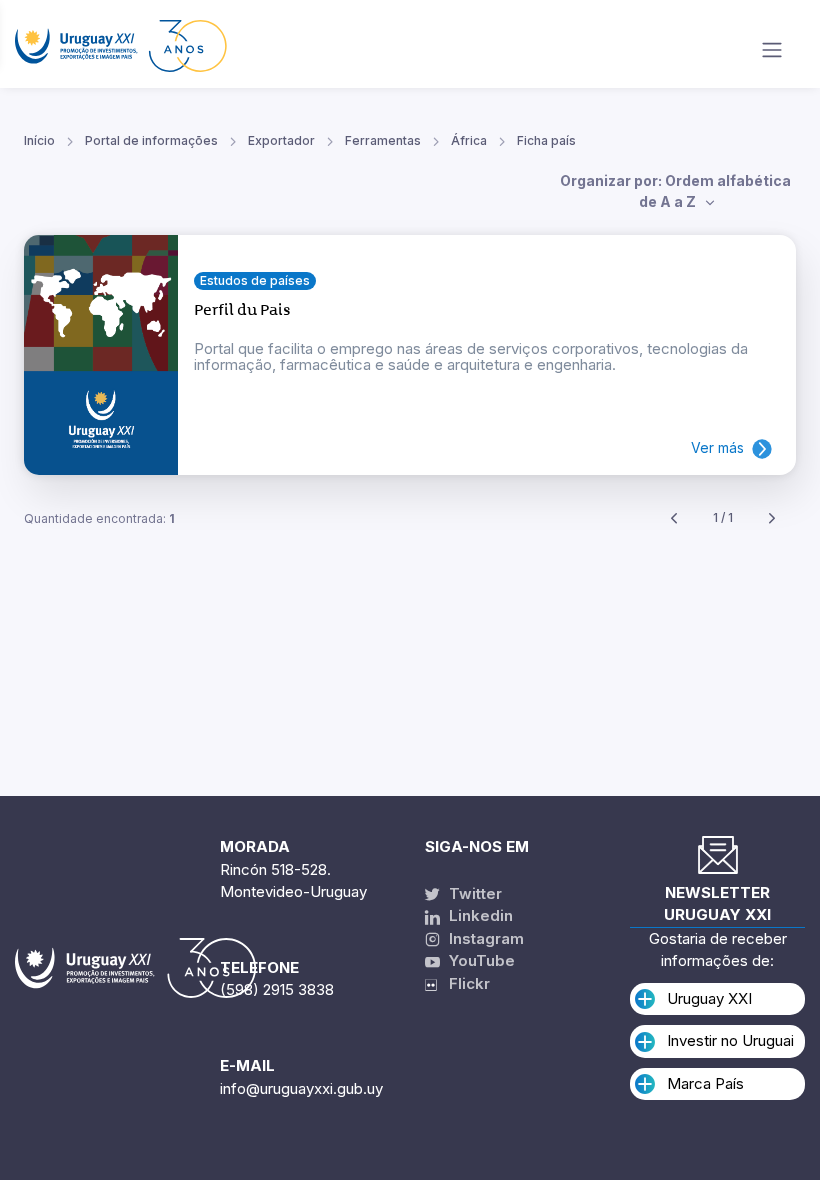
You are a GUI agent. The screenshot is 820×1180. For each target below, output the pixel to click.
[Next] (772, 518)
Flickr (463, 983)
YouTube (480, 960)
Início (39, 140)
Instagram (484, 938)
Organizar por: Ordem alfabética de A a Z (675, 191)
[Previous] (674, 518)
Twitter (473, 893)
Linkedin (479, 915)
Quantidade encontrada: (99, 518)
